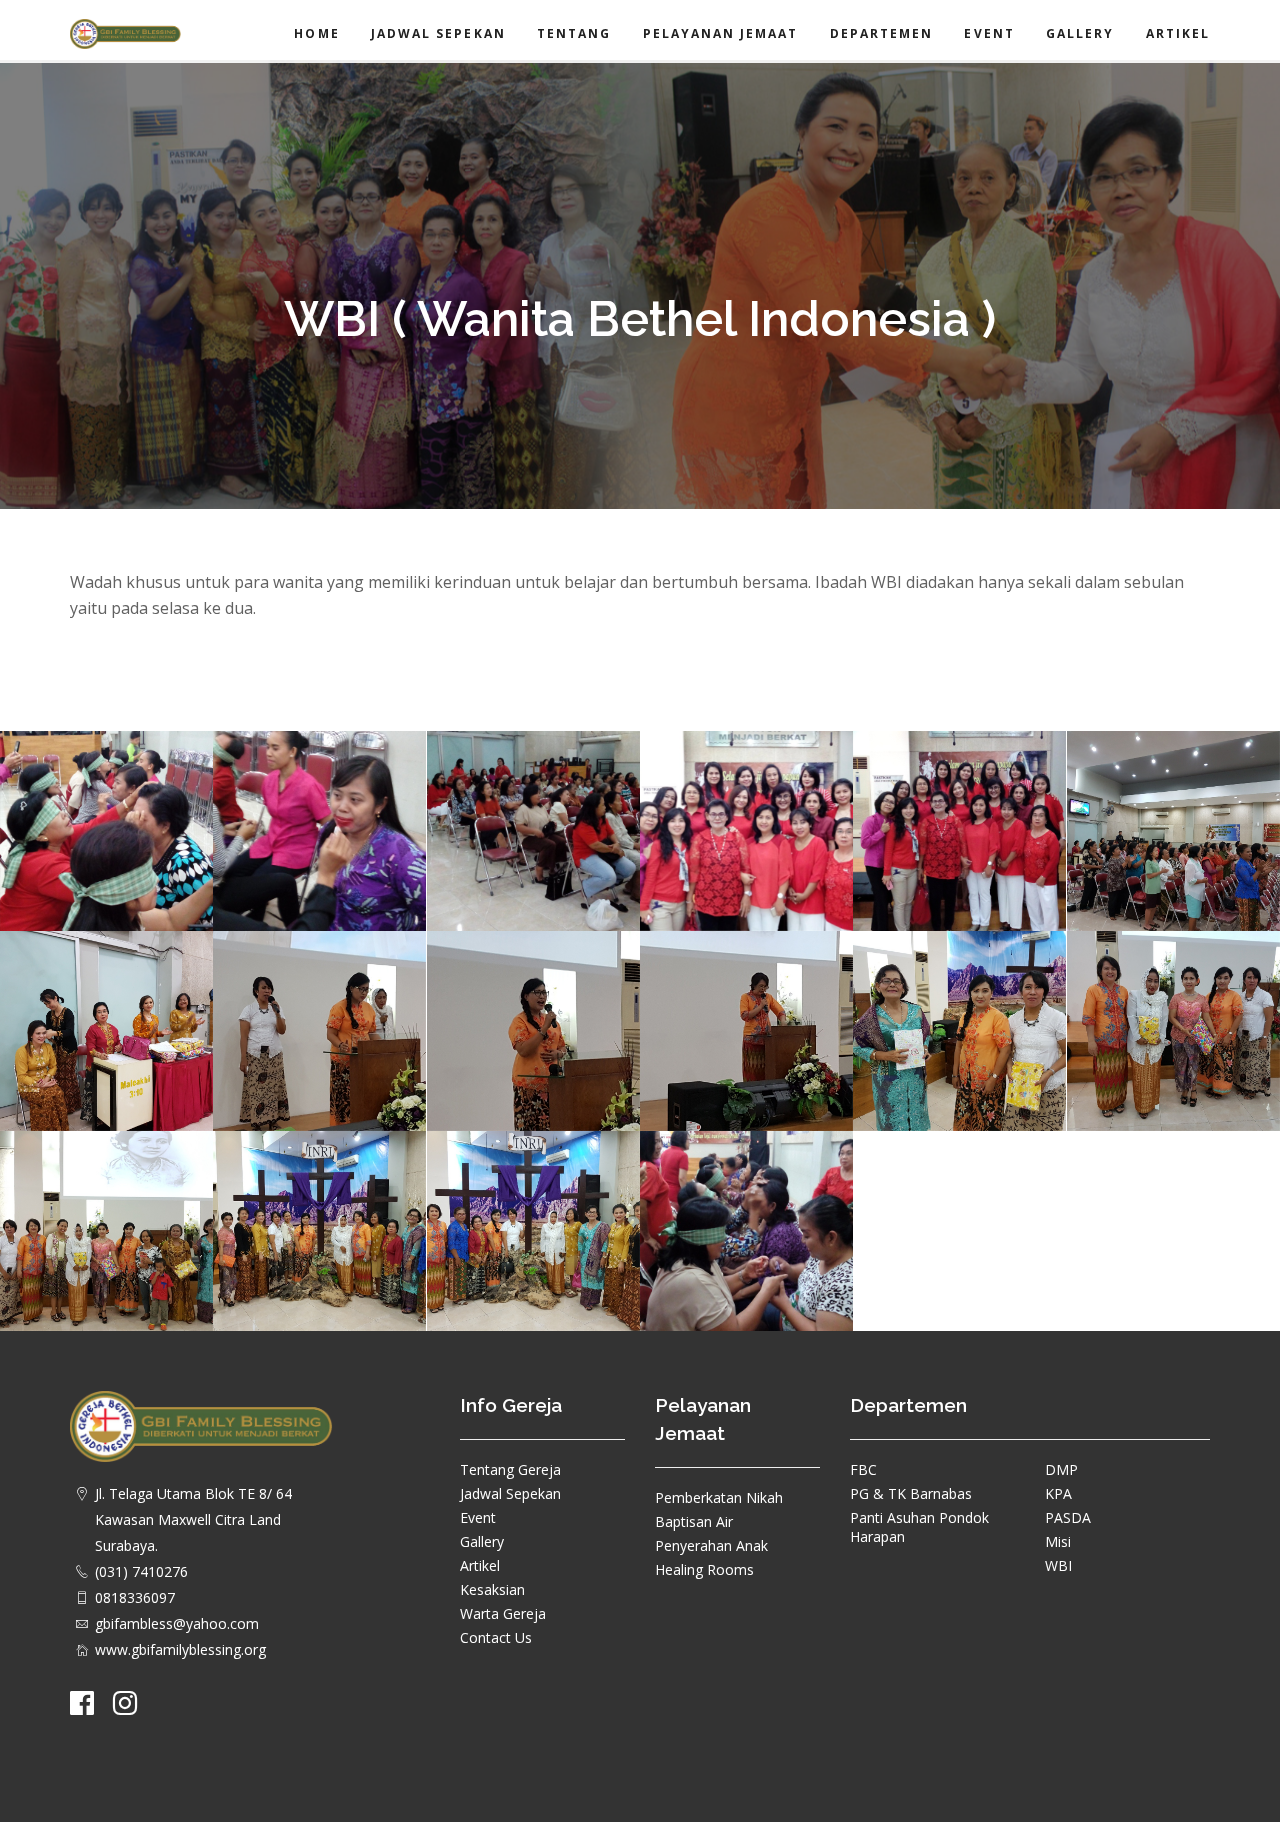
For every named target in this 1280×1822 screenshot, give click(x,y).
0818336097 (135, 1597)
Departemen (882, 33)
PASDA (1068, 1517)
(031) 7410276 (141, 1571)
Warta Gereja (503, 1613)
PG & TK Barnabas (911, 1493)
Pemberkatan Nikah (719, 1497)
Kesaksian (492, 1589)
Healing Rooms (704, 1569)
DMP (1061, 1469)
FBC (863, 1469)
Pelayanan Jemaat (721, 33)
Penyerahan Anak (711, 1545)
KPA (1058, 1493)
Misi (1058, 1541)
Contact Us (496, 1637)
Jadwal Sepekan (438, 33)
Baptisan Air (694, 1521)
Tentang (574, 33)
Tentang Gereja (510, 1469)
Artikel (1178, 33)
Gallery (1080, 33)
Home (316, 33)
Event (989, 33)
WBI (1058, 1565)
